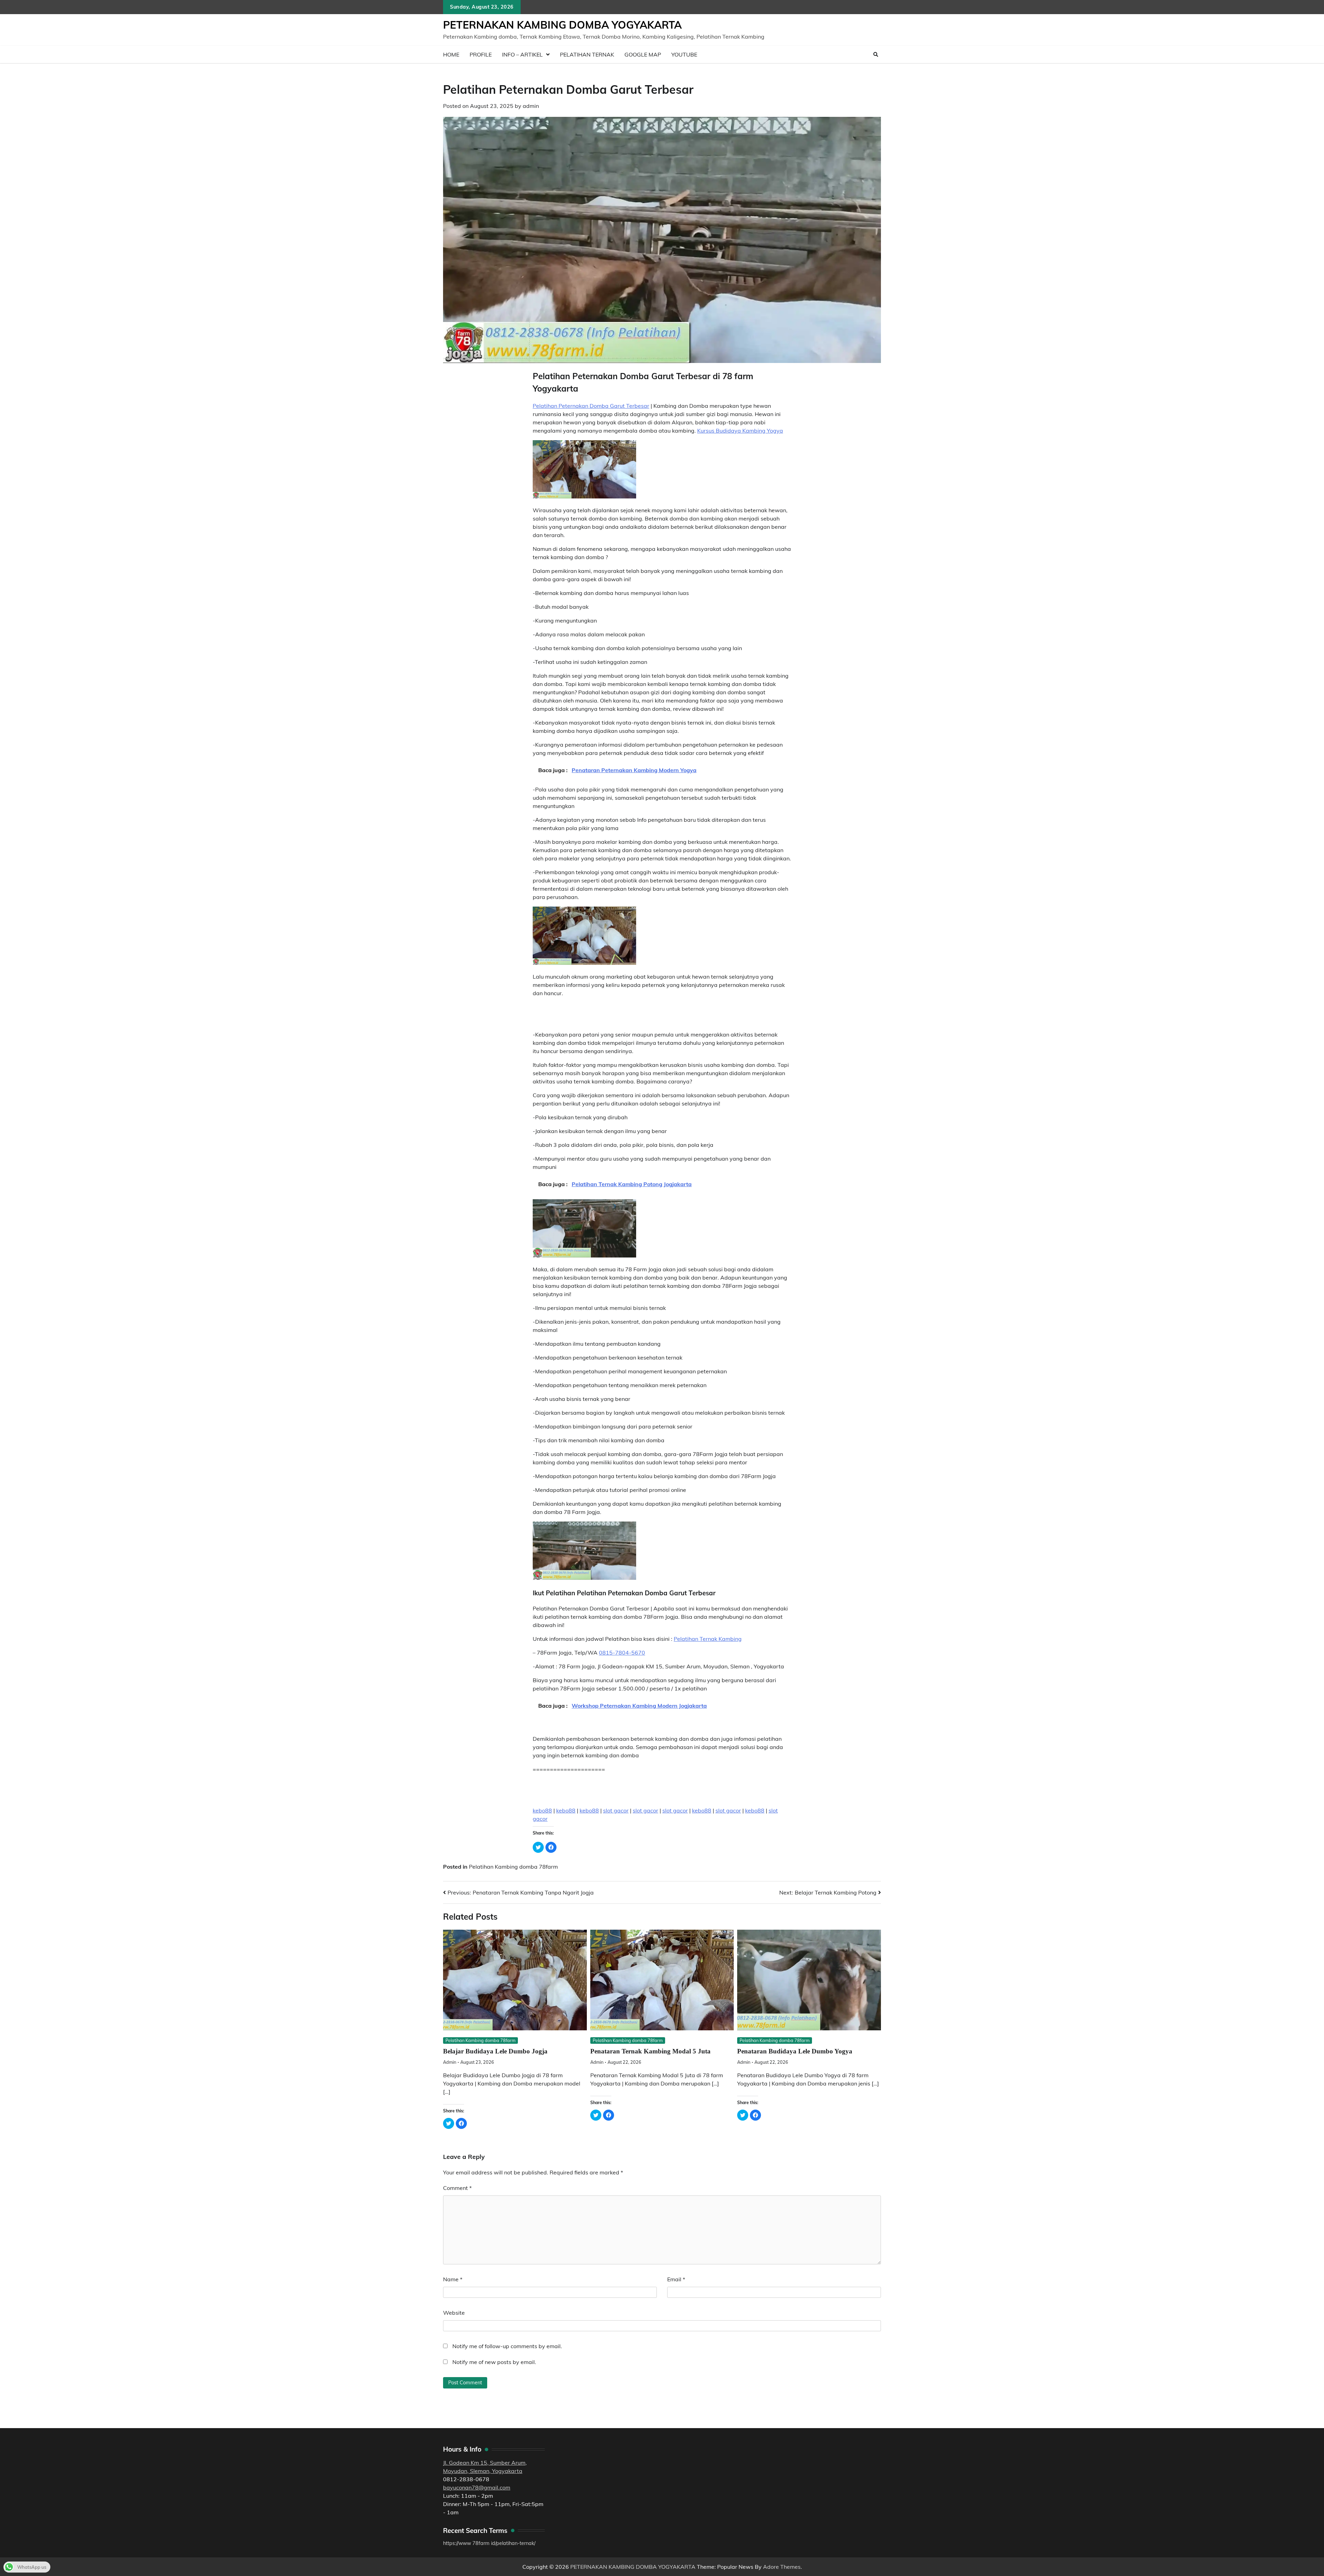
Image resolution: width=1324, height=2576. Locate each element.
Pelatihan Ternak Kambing (708, 1639)
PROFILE (481, 54)
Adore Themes (782, 2567)
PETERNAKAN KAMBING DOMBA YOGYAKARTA (562, 25)
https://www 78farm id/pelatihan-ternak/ (489, 2543)
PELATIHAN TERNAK (587, 54)
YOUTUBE (684, 54)
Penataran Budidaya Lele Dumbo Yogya (795, 2051)
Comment (457, 2188)
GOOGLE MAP (643, 54)
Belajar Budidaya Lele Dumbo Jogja (495, 2051)
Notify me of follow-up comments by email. (507, 2346)
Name (453, 2279)
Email (676, 2279)
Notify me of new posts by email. (494, 2362)
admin (531, 106)
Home (451, 54)
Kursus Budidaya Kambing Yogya (740, 431)
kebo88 (542, 1810)
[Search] (876, 54)
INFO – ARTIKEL (522, 54)
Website (454, 2313)
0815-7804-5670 (622, 1653)
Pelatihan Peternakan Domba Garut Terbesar (591, 406)
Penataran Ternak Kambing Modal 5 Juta (650, 2051)
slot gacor (616, 1810)
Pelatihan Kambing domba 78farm (513, 1867)
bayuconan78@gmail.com (477, 2487)
